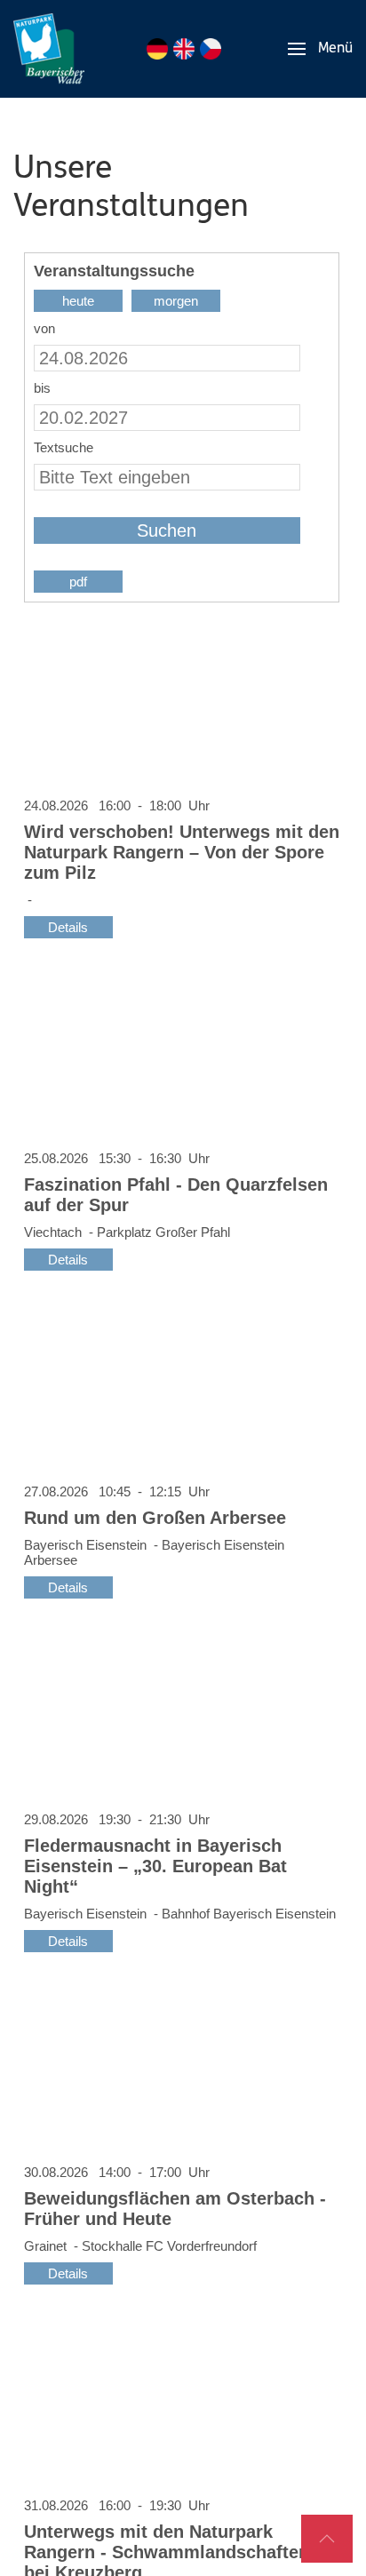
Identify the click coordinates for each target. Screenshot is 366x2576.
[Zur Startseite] (49, 49)
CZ (211, 49)
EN (184, 49)
